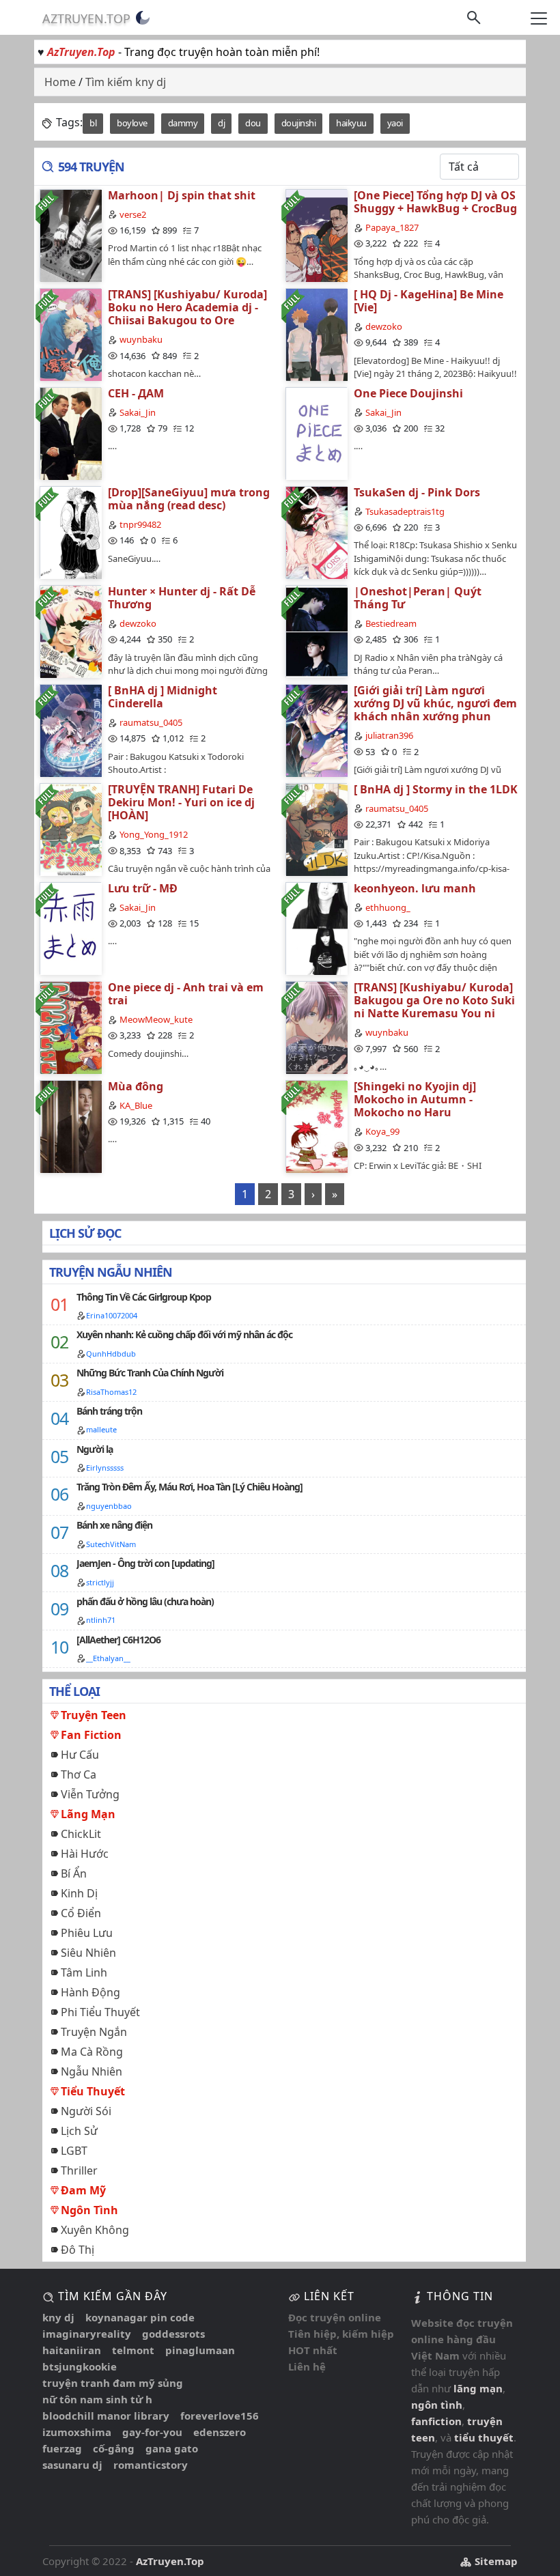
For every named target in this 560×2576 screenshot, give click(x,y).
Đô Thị (78, 2250)
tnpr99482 (140, 524)
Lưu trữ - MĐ (143, 888)
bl (93, 123)
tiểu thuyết (484, 2437)
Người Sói (86, 2111)
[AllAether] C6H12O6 (118, 1640)
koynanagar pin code (140, 2317)
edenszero (220, 2432)
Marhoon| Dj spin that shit (182, 195)
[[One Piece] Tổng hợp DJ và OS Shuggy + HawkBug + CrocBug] (316, 235)
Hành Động (90, 1992)
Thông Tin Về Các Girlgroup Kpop (144, 1297)
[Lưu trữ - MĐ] (70, 928)
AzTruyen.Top (86, 18)
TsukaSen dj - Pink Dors (417, 492)
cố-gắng (114, 2448)
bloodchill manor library (106, 2416)
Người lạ (95, 1449)
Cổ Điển (81, 1913)
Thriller (79, 2170)
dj (221, 123)
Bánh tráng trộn (109, 1411)
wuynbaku (141, 339)
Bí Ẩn (74, 1873)
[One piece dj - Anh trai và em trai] (70, 1027)
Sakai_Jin (138, 412)
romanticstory (151, 2465)
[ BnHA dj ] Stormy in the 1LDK (436, 789)
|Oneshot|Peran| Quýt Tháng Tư (418, 598)
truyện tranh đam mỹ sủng (113, 2383)
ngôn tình (437, 2405)
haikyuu (351, 123)
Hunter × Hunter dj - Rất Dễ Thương (182, 598)
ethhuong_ (388, 907)
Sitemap (495, 2561)
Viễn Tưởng (90, 1794)
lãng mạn (478, 2388)
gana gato (172, 2448)
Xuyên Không (95, 2230)
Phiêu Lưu (87, 1933)
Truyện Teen (94, 1715)
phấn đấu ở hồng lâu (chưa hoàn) (145, 1601)
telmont (133, 2350)
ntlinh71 (101, 1620)
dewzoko (384, 326)
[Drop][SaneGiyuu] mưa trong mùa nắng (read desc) (189, 499)
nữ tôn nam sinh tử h (97, 2399)
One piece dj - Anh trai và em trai (186, 994)
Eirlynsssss (105, 1468)
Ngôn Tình (89, 2210)
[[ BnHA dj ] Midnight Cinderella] (70, 730)
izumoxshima (77, 2432)
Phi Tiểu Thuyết (100, 2012)
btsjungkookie (80, 2366)
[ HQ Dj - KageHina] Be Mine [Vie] (429, 301)
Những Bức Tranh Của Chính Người (150, 1373)
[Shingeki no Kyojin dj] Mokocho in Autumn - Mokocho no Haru (415, 1099)
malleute (101, 1429)
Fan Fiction (91, 1735)
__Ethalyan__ (108, 1658)
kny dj (58, 2317)
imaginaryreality (87, 2334)
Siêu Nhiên (88, 1953)
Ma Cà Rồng (92, 2052)
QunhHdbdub (111, 1354)
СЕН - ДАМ (136, 393)
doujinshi (299, 123)
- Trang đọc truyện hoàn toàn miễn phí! (183, 52)
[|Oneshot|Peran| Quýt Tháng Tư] (316, 631)
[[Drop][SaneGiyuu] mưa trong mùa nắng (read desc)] (70, 532)
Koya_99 (382, 1131)
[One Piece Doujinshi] (316, 433)
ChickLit (81, 1834)
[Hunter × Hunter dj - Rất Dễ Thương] (70, 631)
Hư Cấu (80, 1755)
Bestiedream (391, 623)
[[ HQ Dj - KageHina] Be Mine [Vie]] (316, 334)
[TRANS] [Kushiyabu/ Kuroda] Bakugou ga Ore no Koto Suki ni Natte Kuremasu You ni (434, 1000)
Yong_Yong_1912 (154, 834)
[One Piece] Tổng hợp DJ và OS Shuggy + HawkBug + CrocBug (435, 202)
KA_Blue (136, 1105)
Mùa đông (136, 1086)
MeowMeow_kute (156, 1019)
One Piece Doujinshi (408, 393)
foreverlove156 (220, 2416)
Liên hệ (307, 2366)
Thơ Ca (79, 1774)
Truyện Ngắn (94, 2032)
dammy (183, 123)
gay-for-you (152, 2432)
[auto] (143, 18)
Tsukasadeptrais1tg (405, 511)
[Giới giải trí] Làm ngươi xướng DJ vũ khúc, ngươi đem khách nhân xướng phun (435, 703)
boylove (132, 123)
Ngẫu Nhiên (92, 2071)
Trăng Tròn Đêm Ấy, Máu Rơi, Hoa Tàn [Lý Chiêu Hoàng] (190, 1487)
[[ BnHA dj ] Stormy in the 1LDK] (316, 829)
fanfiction (436, 2421)
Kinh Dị (79, 1893)
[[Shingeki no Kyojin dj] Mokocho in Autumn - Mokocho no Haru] (316, 1126)
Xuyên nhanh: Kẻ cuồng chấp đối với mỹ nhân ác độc (184, 1334)
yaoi (395, 123)
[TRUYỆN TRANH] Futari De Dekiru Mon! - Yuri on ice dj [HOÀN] (181, 802)
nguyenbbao (109, 1506)
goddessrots (173, 2334)
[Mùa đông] (70, 1126)
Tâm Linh (84, 1972)
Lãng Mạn (88, 1814)
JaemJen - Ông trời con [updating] (145, 1563)
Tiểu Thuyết (93, 2091)
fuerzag (62, 2448)
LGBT (74, 2151)
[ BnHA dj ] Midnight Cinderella (163, 697)
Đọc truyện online (335, 2317)
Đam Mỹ (83, 2190)
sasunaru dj (72, 2465)
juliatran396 (389, 735)
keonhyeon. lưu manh (415, 888)
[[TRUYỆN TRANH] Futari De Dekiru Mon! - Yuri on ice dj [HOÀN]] (70, 829)
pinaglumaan (200, 2350)
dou (253, 123)
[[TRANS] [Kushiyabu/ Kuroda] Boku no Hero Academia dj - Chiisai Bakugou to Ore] (70, 334)
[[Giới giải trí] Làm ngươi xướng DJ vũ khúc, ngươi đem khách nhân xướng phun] (316, 730)
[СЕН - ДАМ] (70, 433)
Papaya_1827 (392, 227)
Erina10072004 (112, 1315)
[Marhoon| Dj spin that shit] (70, 235)
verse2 (133, 214)
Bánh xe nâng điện (114, 1525)
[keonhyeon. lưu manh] (316, 928)
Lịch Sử (79, 2131)
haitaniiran (72, 2350)
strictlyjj (100, 1582)
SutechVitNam (111, 1544)
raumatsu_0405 (151, 722)
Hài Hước (85, 1854)
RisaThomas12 (111, 1392)
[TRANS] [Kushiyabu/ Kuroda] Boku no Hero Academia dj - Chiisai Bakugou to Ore (187, 307)
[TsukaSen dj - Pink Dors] (316, 532)
